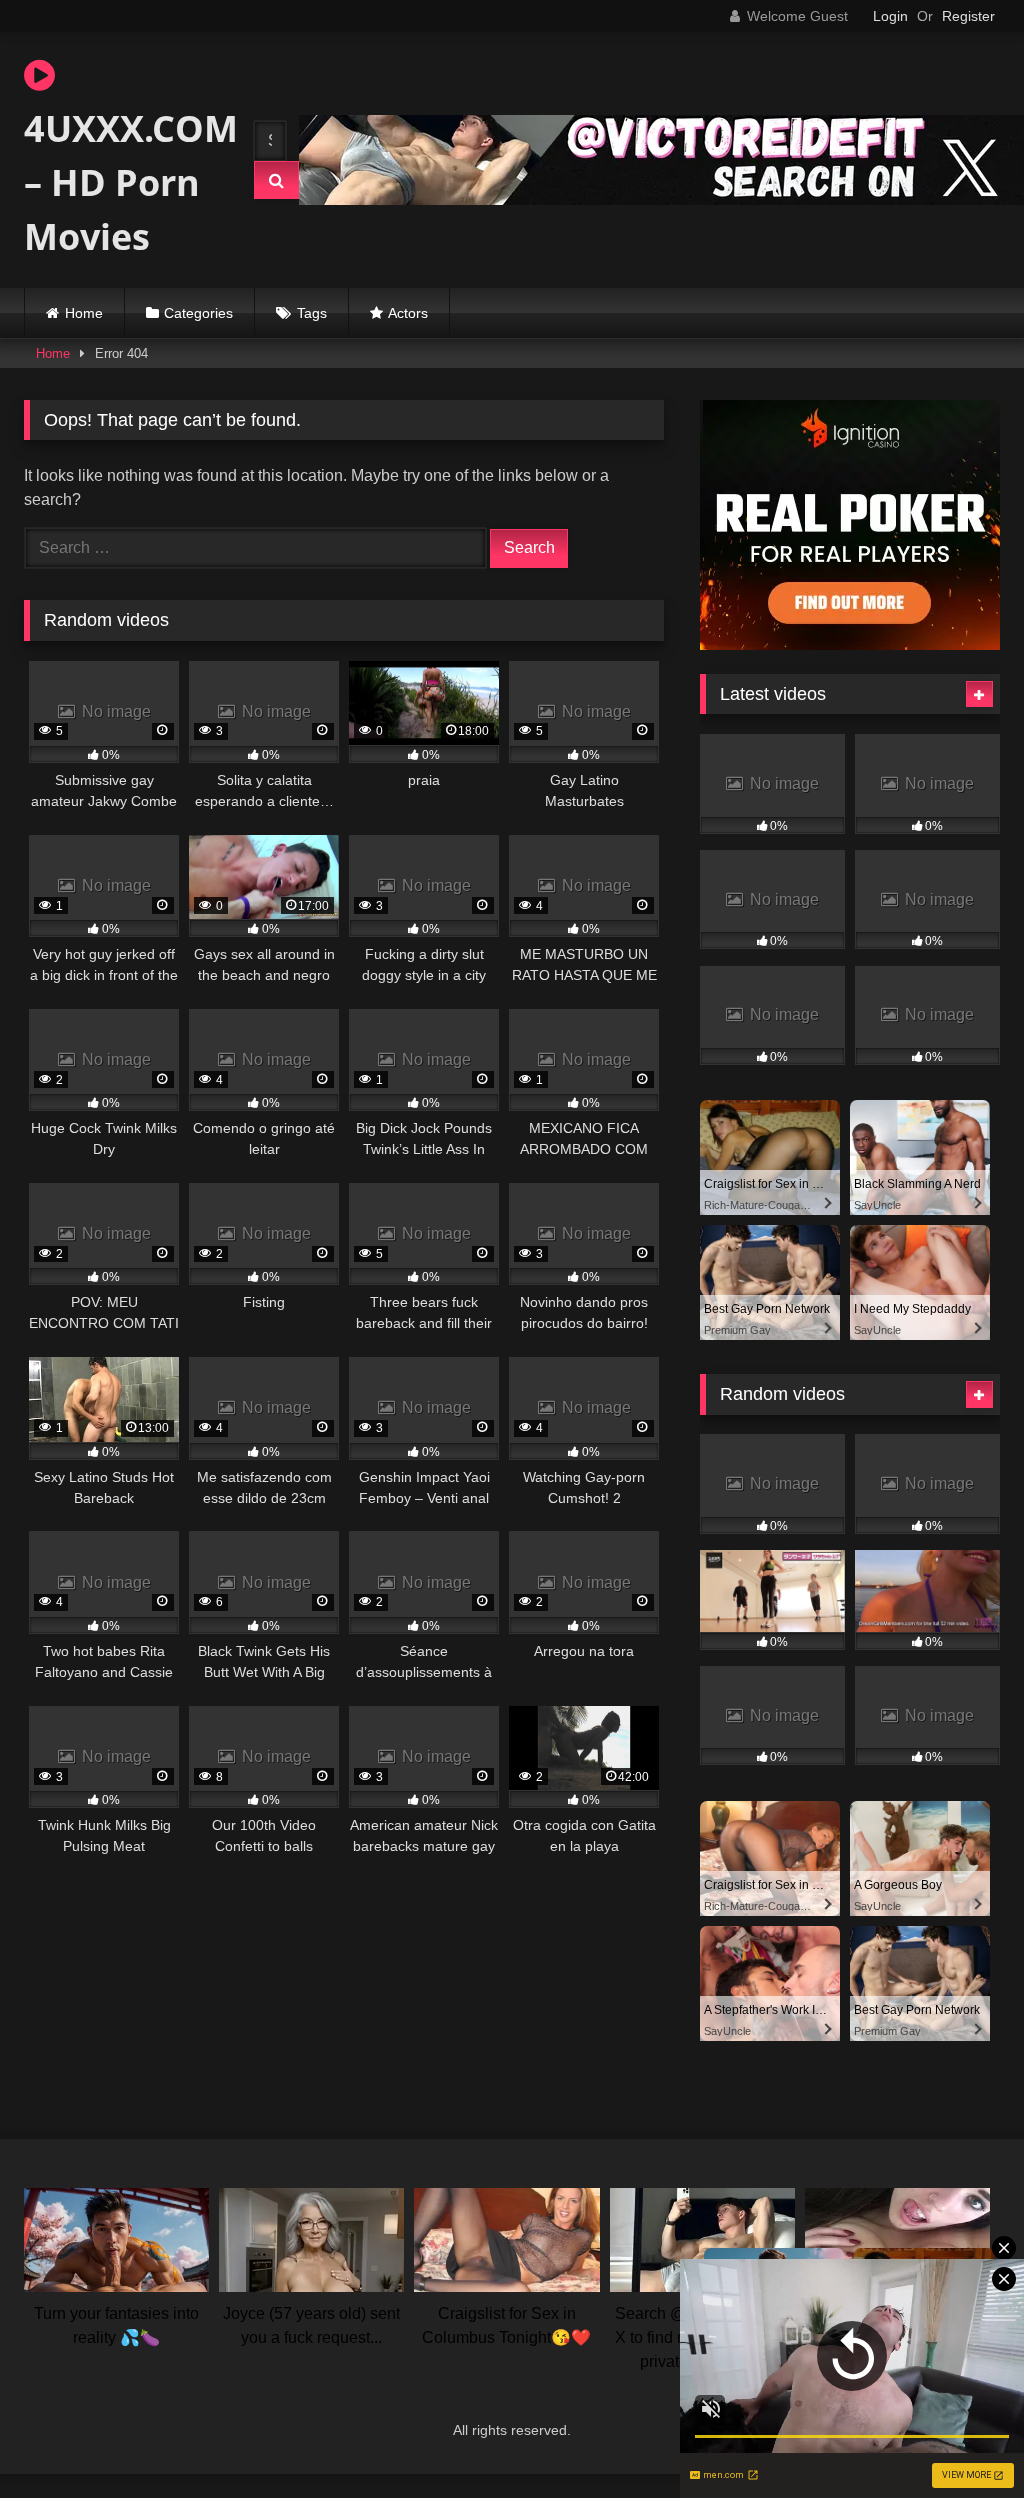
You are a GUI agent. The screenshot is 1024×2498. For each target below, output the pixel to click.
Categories (198, 313)
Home (84, 313)
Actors (408, 313)
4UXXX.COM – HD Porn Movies (120, 182)
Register (968, 16)
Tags (312, 313)
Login (890, 16)
